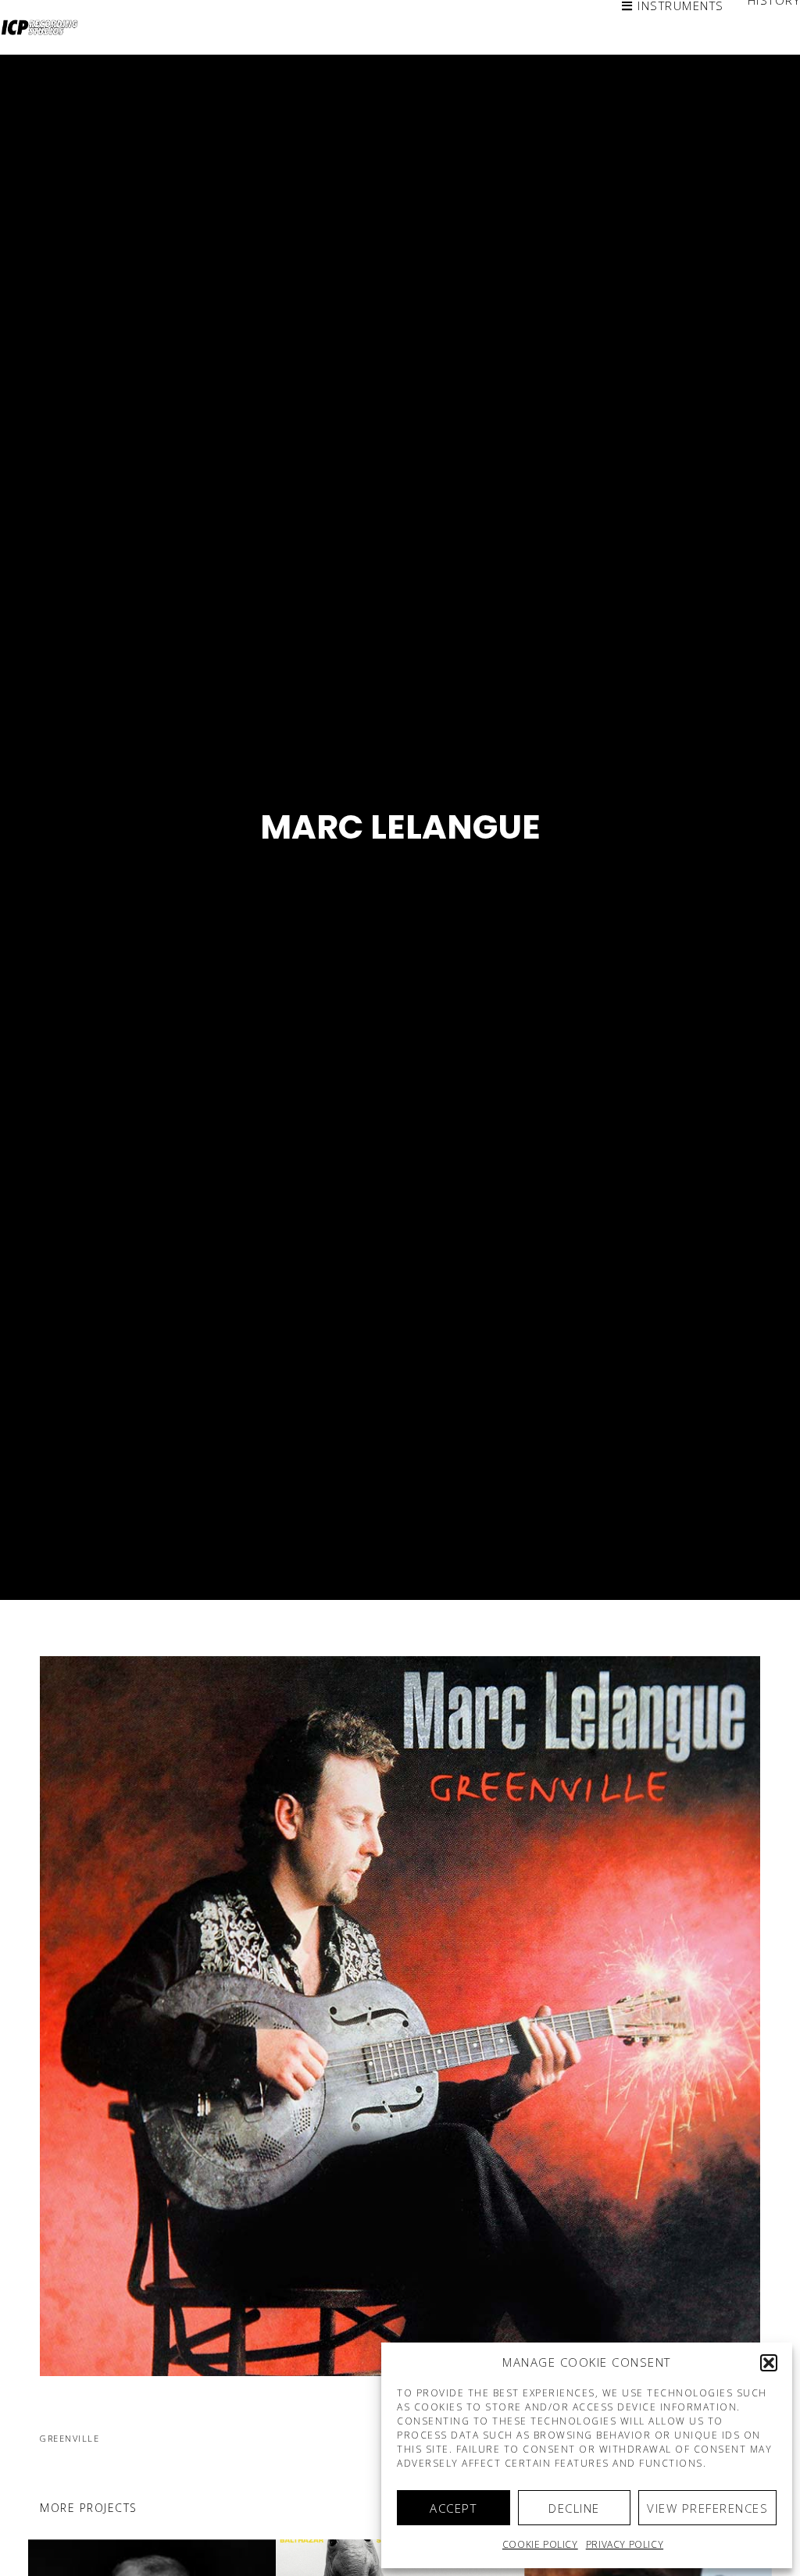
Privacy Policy (625, 2544)
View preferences (707, 2508)
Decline (574, 2508)
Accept (453, 2508)
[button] (769, 2363)
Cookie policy (540, 2544)
